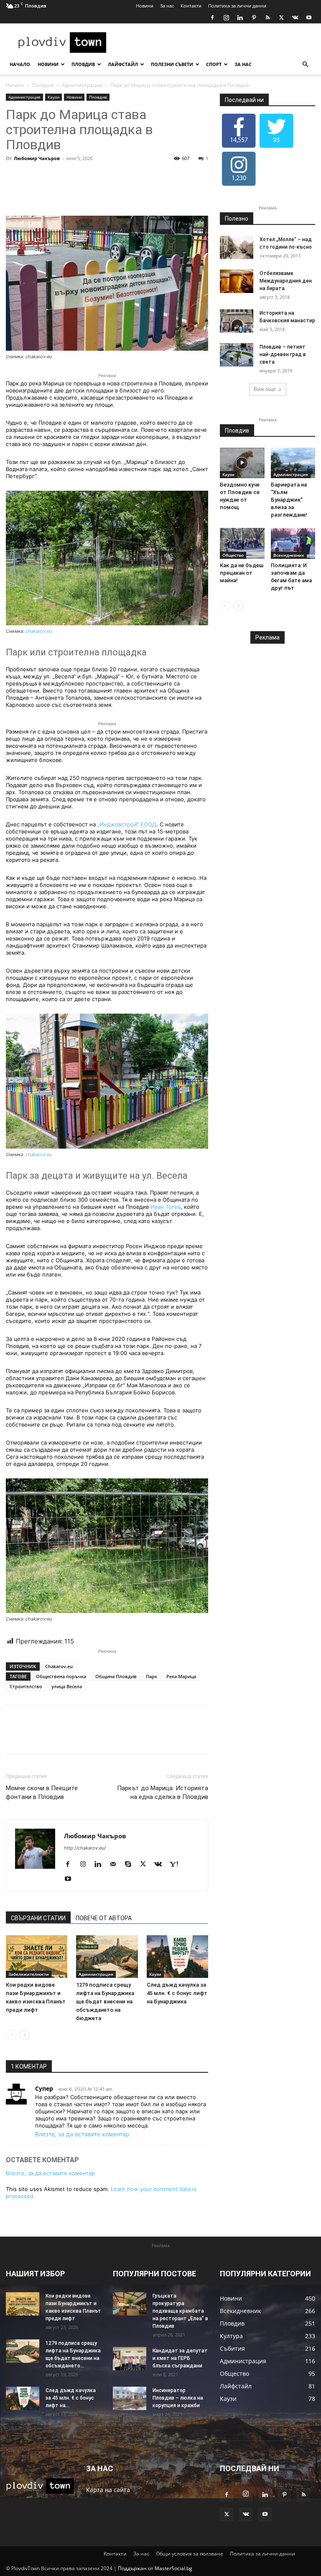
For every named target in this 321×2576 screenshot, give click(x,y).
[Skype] (131, 1865)
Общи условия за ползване (190, 2554)
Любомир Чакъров (37, 158)
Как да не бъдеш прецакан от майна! (242, 573)
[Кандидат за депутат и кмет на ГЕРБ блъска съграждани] (130, 2359)
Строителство (26, 1686)
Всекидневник (289, 555)
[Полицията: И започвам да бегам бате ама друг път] (293, 543)
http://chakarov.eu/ (85, 1848)
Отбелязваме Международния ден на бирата (286, 281)
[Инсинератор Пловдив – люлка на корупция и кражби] (130, 2398)
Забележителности (29, 1974)
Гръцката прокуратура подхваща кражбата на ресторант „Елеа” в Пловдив (180, 2311)
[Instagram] (226, 18)
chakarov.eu (39, 631)
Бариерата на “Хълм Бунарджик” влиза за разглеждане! (289, 500)
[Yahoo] (177, 1865)
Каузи (53, 97)
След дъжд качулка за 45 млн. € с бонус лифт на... (71, 2398)
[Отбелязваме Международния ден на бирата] (237, 281)
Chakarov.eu (59, 1666)
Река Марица (181, 1676)
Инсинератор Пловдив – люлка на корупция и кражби (178, 2398)
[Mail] (116, 1865)
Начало (20, 64)
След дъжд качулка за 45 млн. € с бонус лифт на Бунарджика (177, 1993)
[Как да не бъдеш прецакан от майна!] (242, 543)
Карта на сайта (108, 2490)
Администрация (82, 85)
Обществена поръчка (61, 1676)
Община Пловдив (116, 1676)
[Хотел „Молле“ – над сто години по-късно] (237, 247)
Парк (152, 1676)
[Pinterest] (254, 18)
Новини (145, 6)
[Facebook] (212, 18)
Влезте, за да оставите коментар (82, 2134)
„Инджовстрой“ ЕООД (127, 824)
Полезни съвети (172, 64)
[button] (305, 65)
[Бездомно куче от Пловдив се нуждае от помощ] (242, 463)
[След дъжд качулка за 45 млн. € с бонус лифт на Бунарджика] (177, 1956)
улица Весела (67, 1686)
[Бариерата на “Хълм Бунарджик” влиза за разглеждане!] (293, 463)
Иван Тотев (166, 1207)
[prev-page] (11, 2035)
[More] (152, 192)
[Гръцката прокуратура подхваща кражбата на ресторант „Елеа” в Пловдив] (130, 2304)
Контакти (191, 6)
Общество (233, 555)
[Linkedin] (240, 18)
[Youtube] (309, 18)
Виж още (265, 389)
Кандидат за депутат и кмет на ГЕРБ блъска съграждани (180, 2358)
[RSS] (267, 18)
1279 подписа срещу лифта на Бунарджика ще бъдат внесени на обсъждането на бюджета (105, 2001)
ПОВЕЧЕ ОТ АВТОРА (104, 1918)
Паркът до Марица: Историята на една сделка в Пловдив (163, 1792)
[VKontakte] (295, 18)
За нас (167, 6)
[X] (281, 18)
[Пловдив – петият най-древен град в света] (237, 355)
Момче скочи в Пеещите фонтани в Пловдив (42, 1792)
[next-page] (24, 2035)
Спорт (214, 64)
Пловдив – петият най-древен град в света (283, 354)
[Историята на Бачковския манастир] (237, 321)
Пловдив (83, 64)
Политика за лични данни (237, 6)
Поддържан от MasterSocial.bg (155, 2568)
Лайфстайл (123, 64)
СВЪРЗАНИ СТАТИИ (38, 1918)
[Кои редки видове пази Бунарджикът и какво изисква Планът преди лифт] (37, 1956)
